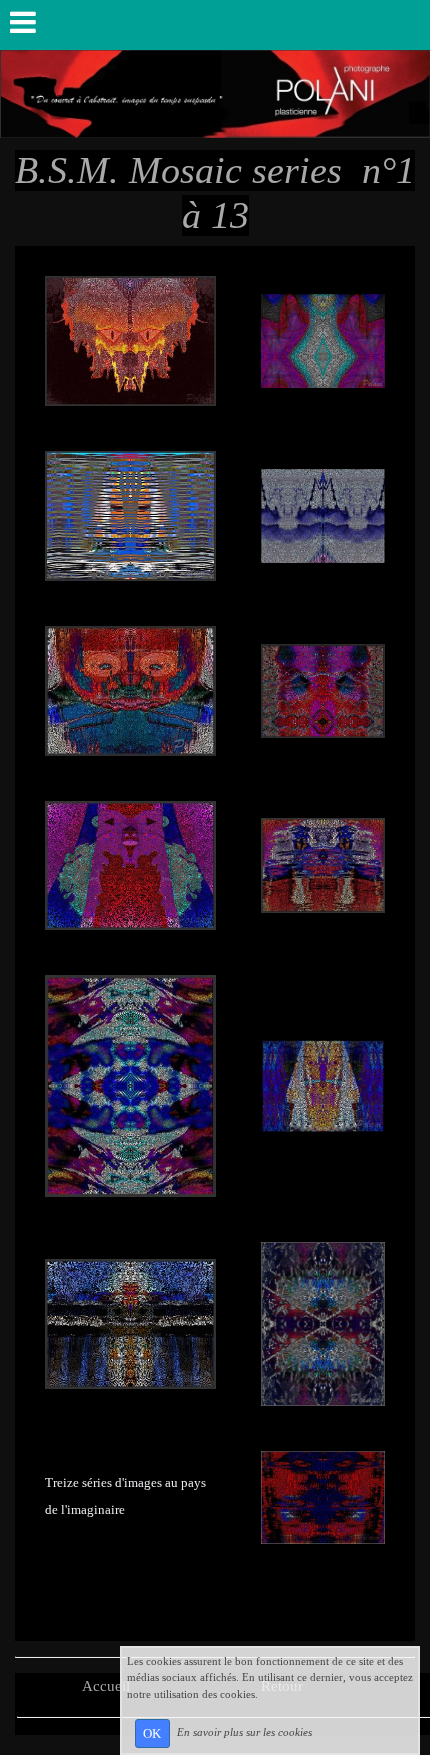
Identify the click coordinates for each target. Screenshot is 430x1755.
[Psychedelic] (130, 864)
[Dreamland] (323, 514)
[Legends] (130, 514)
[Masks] (130, 340)
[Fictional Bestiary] (323, 1322)
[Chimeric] (323, 864)
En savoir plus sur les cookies (244, 1732)
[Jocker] (130, 1084)
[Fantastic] (323, 689)
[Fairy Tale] (130, 689)
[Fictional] (323, 340)
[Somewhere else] (323, 1496)
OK (152, 1733)
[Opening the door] (130, 1322)
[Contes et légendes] (323, 1084)
